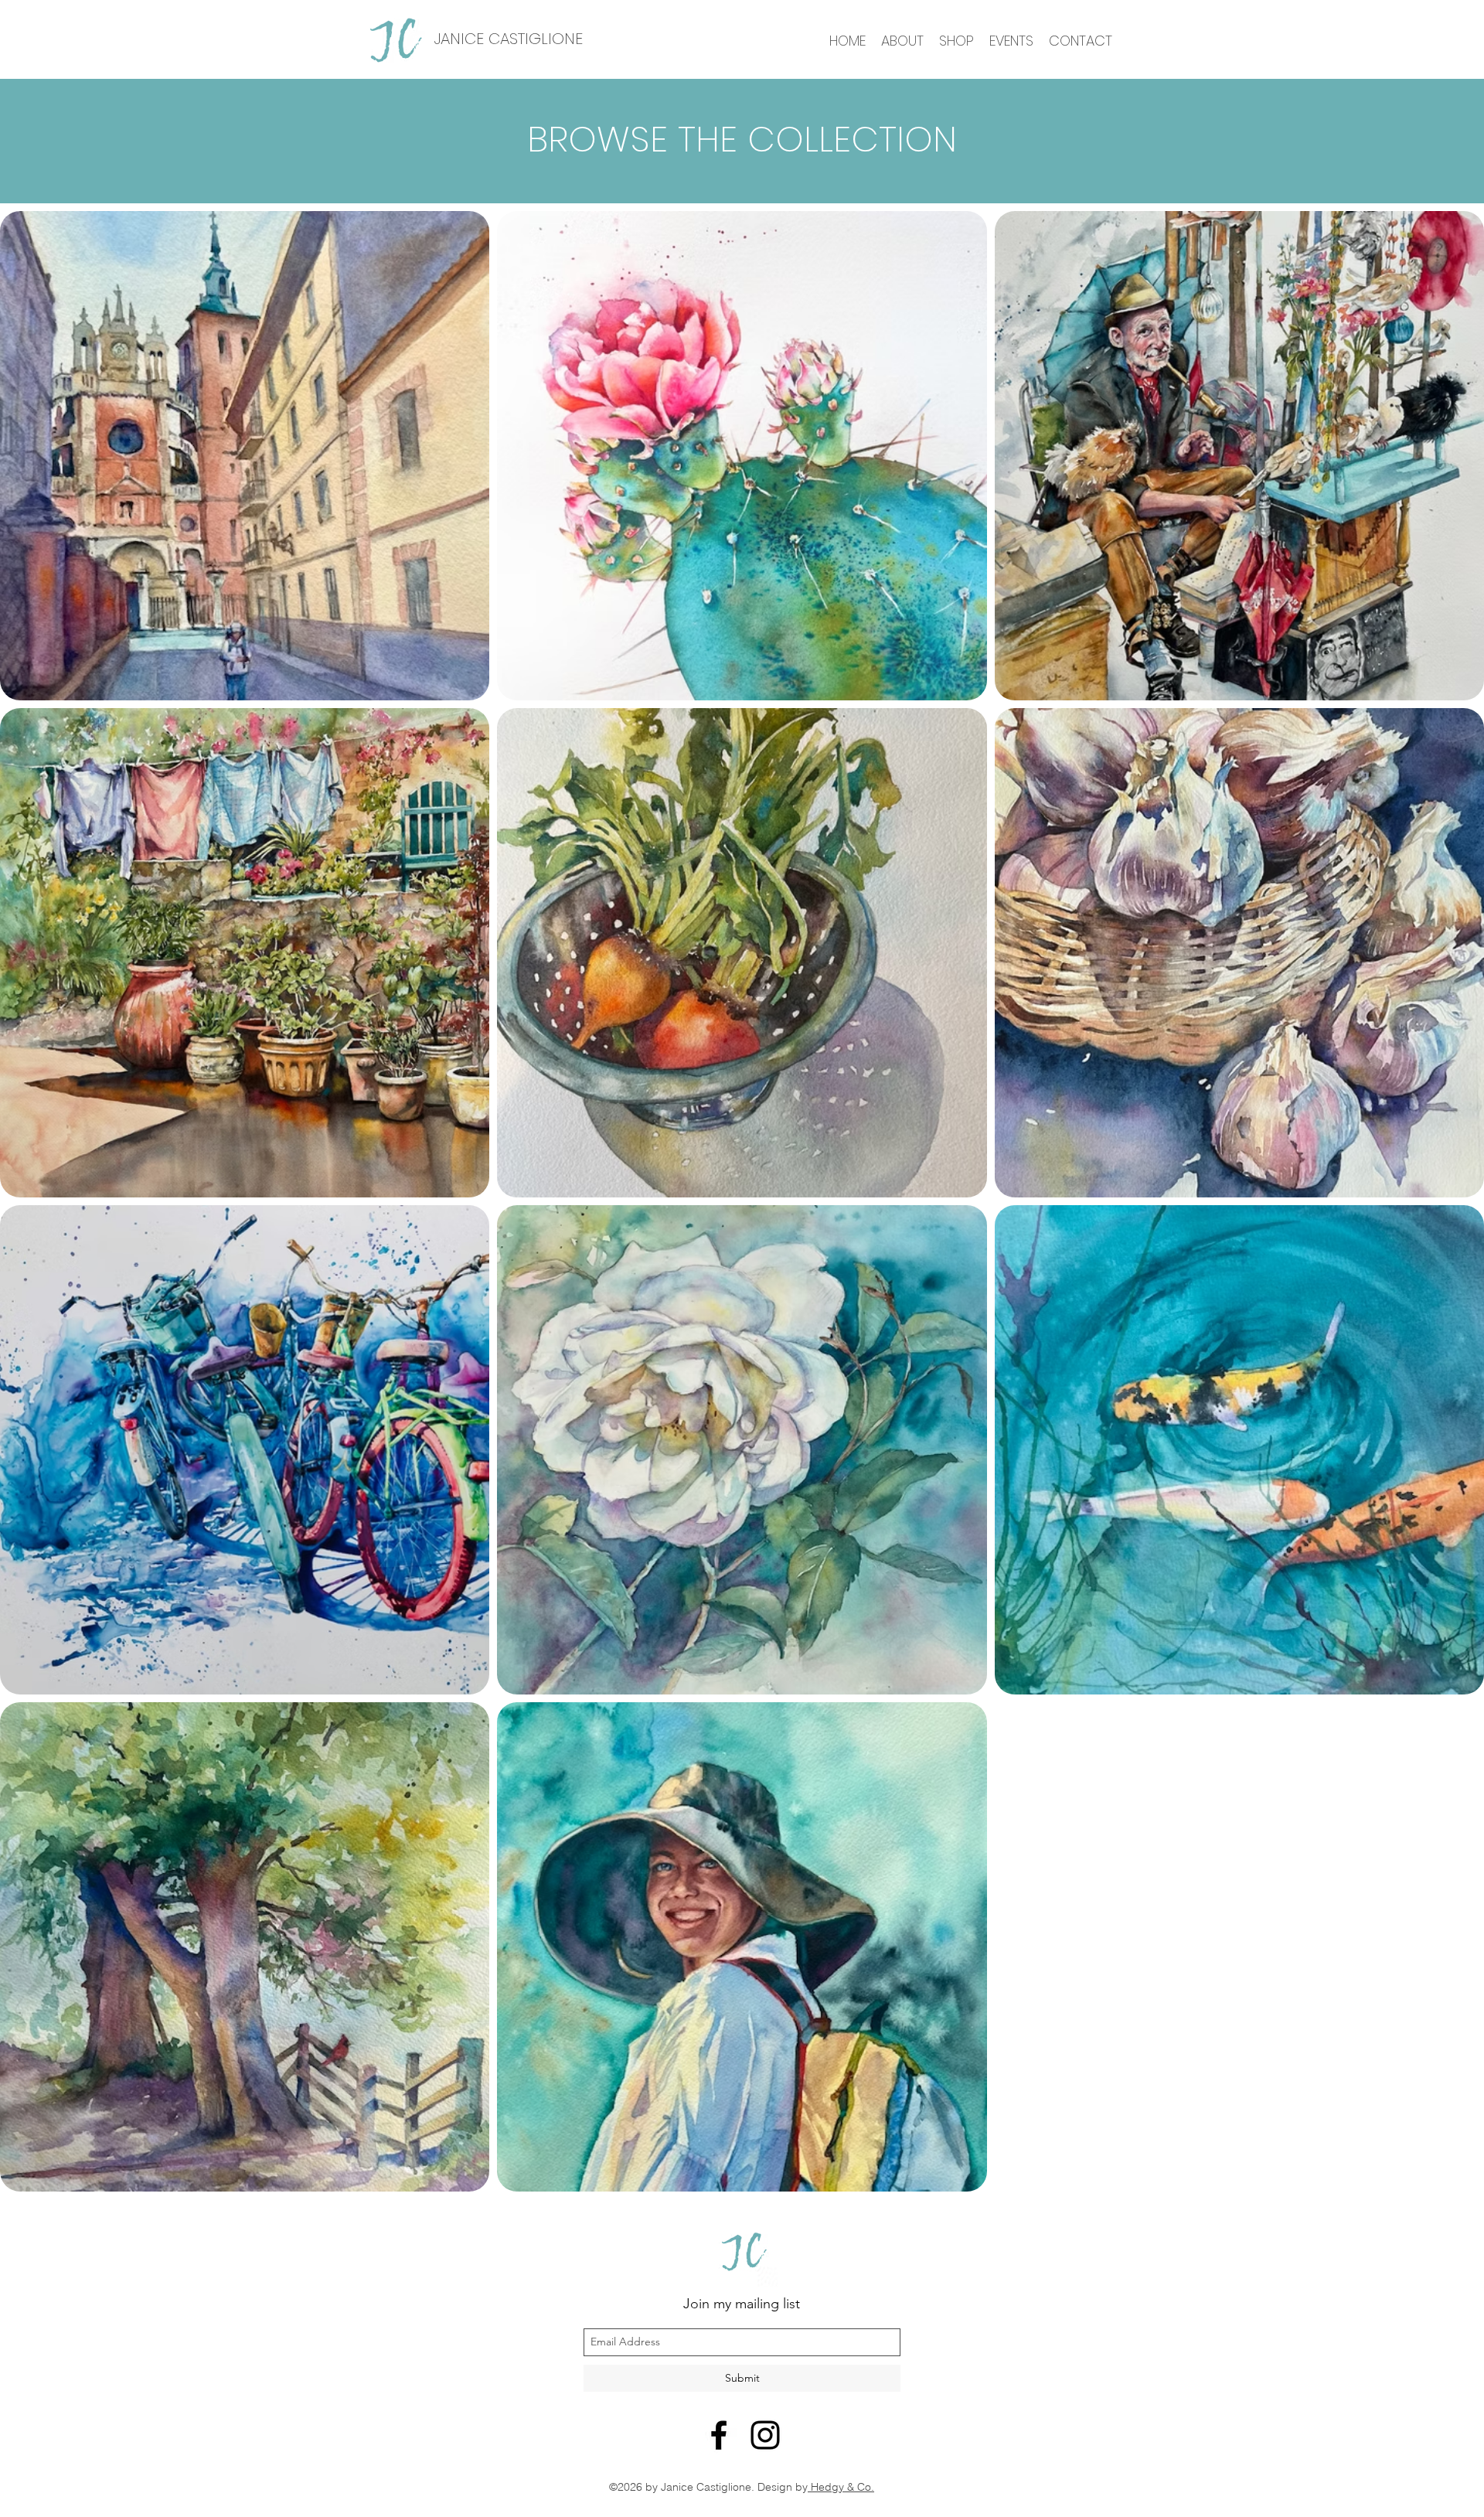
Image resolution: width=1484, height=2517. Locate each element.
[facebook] (719, 2435)
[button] (956, 40)
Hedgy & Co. (841, 2487)
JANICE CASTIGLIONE (508, 39)
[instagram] (765, 2435)
